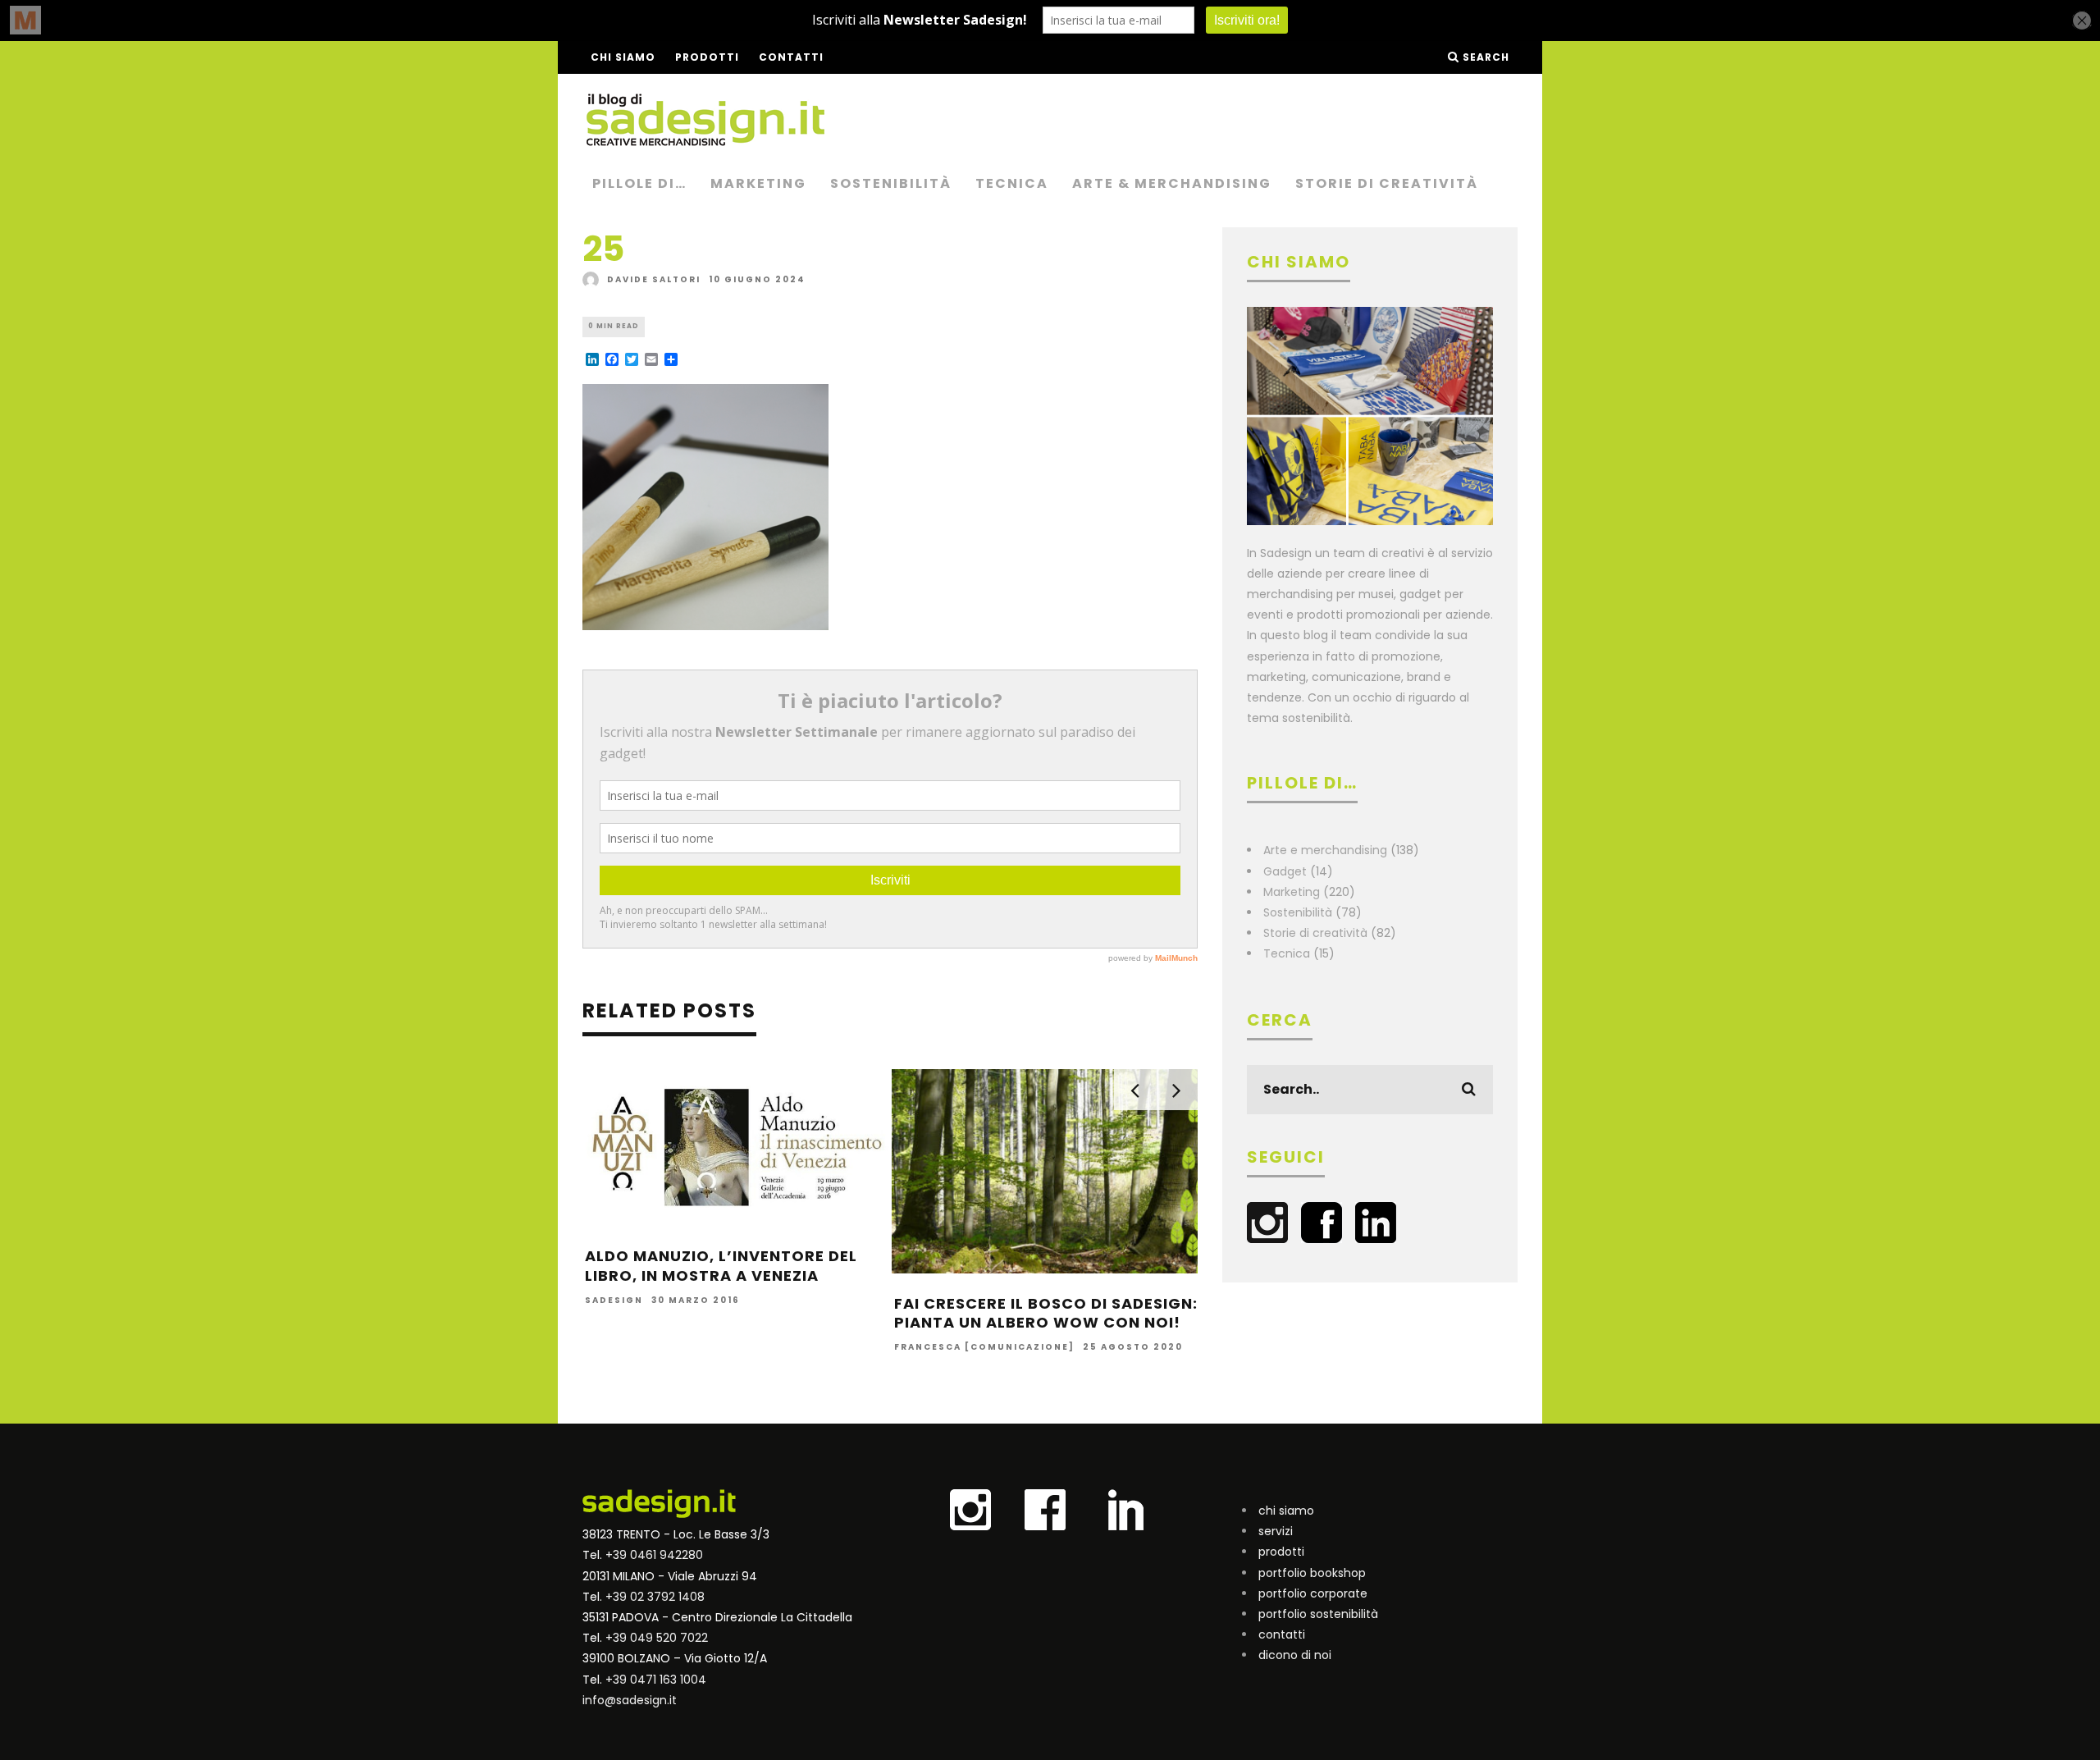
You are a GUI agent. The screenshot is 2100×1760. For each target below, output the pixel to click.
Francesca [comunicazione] (984, 1348)
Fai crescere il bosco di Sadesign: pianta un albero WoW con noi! (1046, 1313)
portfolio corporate (1313, 1593)
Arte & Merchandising (1172, 183)
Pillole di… (639, 183)
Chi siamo (623, 57)
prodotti (1281, 1552)
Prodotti (707, 57)
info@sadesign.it (630, 1700)
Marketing (758, 183)
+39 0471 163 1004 (656, 1680)
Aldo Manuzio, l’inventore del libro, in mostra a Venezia (721, 1265)
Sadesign (614, 1300)
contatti (1282, 1634)
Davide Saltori (654, 279)
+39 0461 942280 (654, 1555)
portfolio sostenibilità (1318, 1614)
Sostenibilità (891, 183)
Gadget (1285, 871)
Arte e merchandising (1325, 850)
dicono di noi (1295, 1655)
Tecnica (1012, 183)
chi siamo (1286, 1511)
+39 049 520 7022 (657, 1638)
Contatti (791, 57)
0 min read (614, 326)
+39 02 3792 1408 (655, 1597)
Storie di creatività (1387, 183)
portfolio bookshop (1312, 1573)
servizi (1276, 1531)
